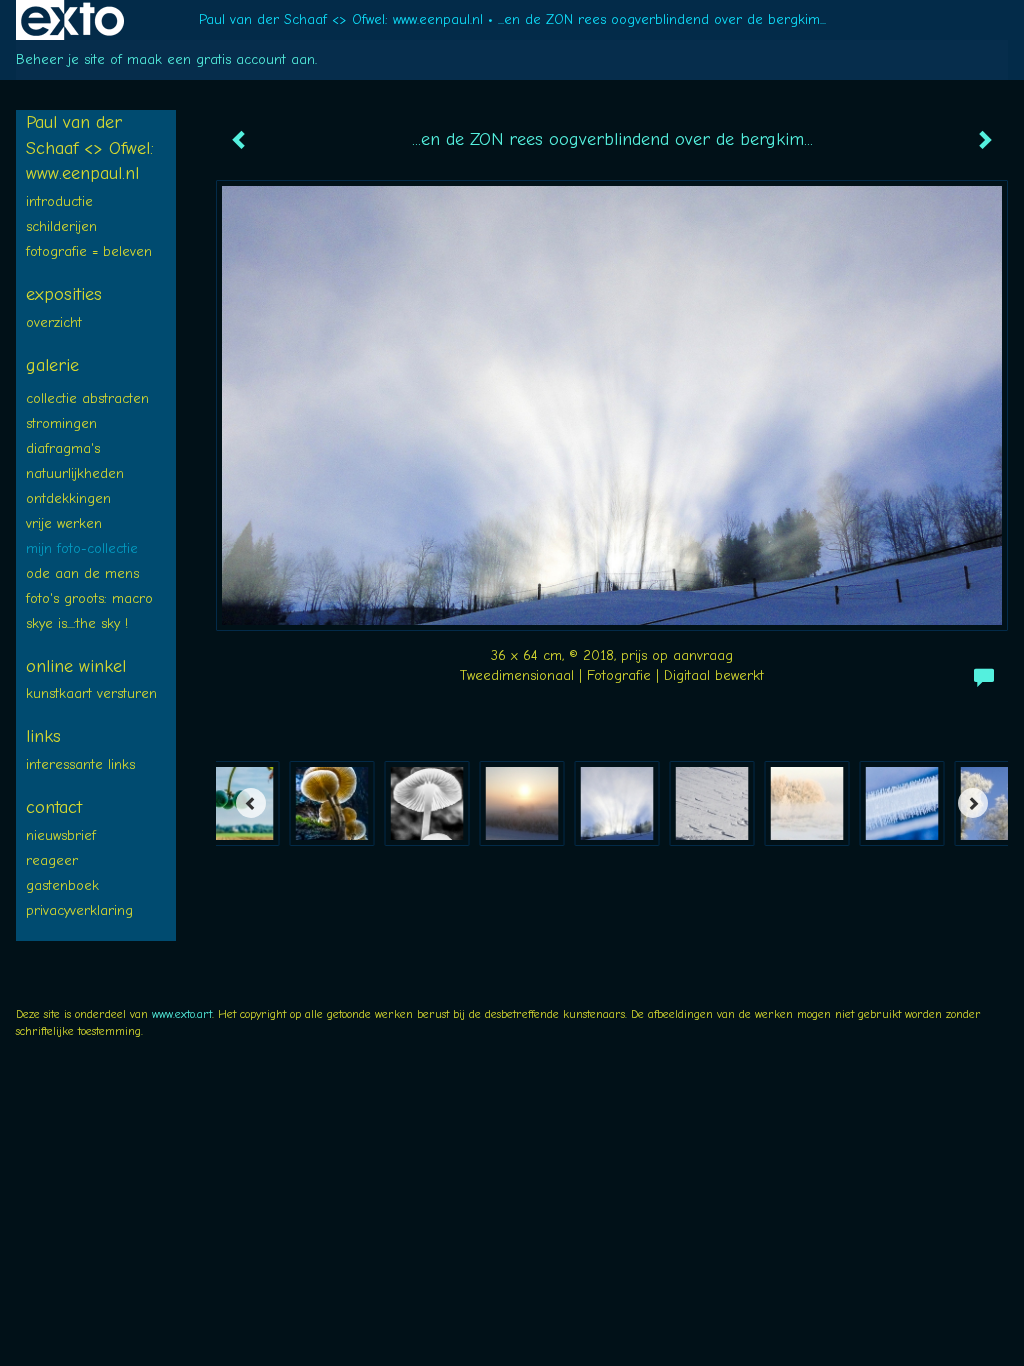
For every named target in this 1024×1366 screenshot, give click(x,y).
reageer (52, 860)
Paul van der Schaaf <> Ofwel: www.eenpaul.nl (341, 19)
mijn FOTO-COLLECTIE (82, 548)
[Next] (973, 803)
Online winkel (76, 666)
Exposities (64, 294)
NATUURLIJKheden (75, 473)
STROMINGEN (61, 423)
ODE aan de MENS (82, 573)
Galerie (52, 365)
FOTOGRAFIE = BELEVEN (89, 251)
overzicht (54, 322)
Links (43, 736)
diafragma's (63, 448)
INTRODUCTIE (59, 201)
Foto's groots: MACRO (89, 598)
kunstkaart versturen (91, 693)
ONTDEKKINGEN (68, 498)
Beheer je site (60, 59)
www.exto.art (182, 1014)
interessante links (80, 764)
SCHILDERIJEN (61, 226)
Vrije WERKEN (64, 523)
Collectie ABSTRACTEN (87, 398)
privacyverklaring (79, 910)
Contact (54, 807)
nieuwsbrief (61, 835)
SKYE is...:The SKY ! (77, 623)
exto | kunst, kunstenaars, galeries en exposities (72, 20)
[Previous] (251, 803)
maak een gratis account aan (221, 59)
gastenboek (62, 885)
